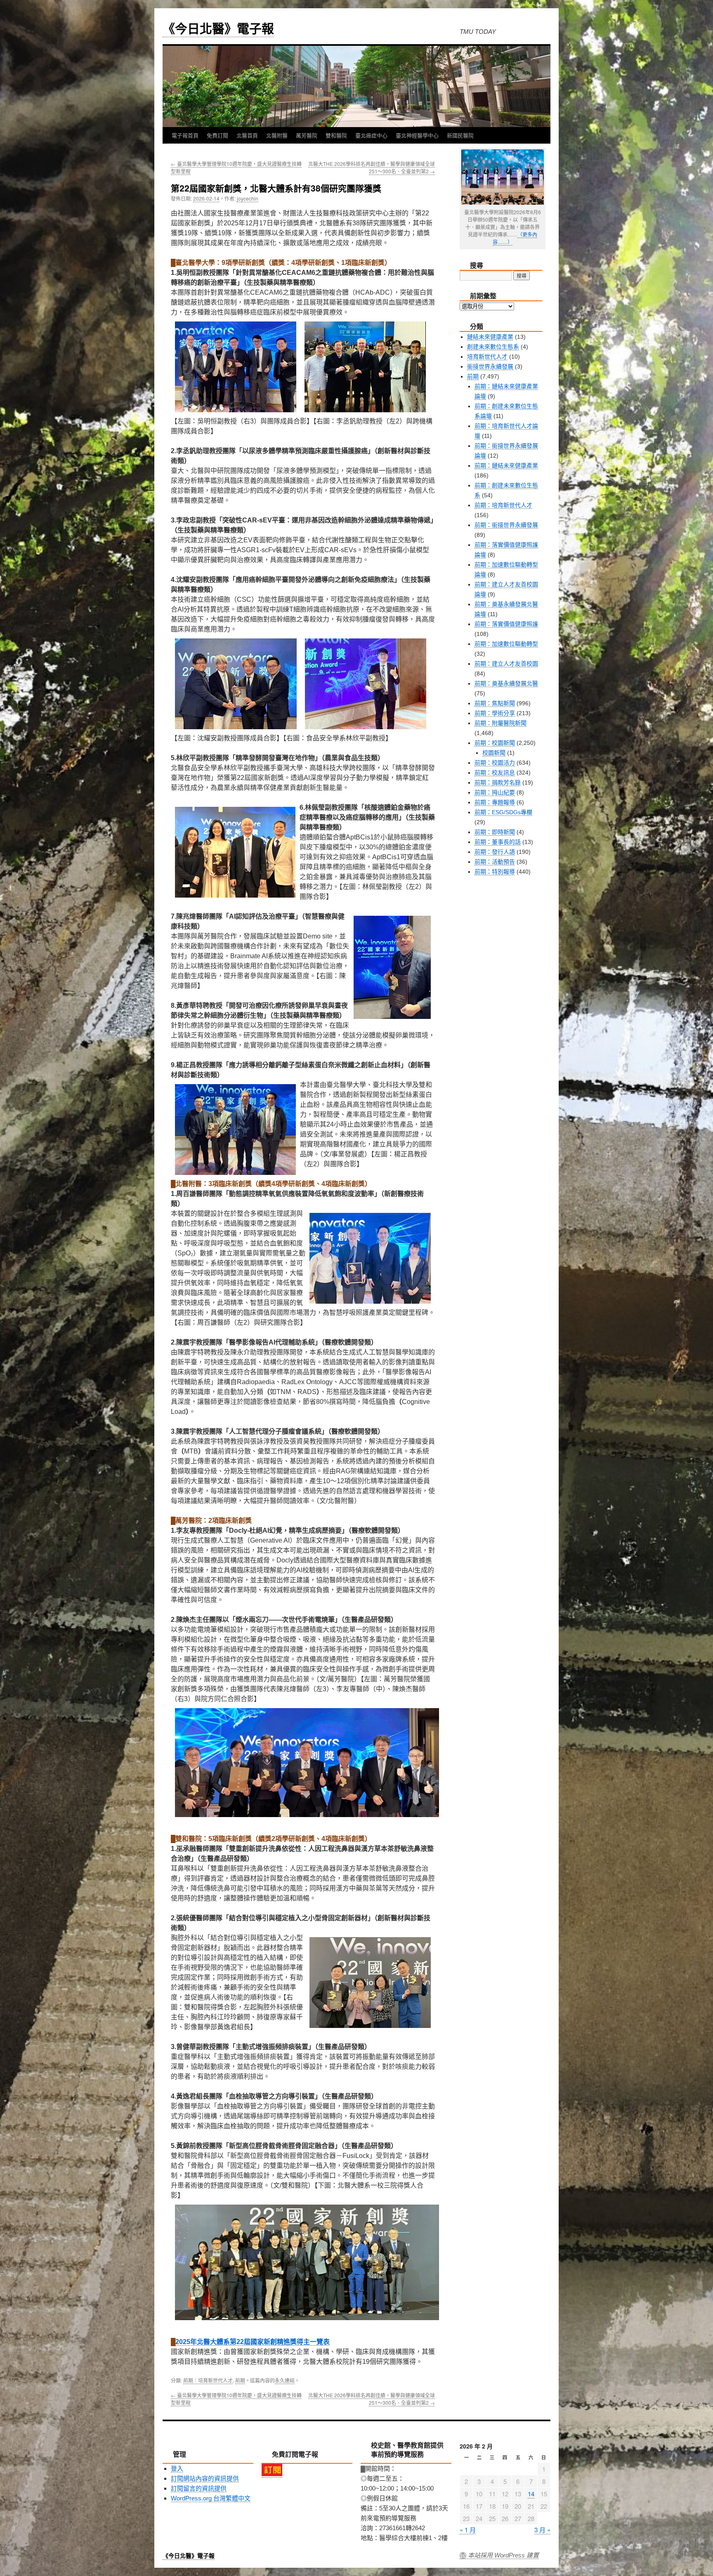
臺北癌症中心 (371, 135)
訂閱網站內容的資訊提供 (205, 2478)
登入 (177, 2468)
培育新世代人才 (487, 357)
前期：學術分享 (495, 713)
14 (531, 2494)
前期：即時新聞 (495, 832)
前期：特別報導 (495, 872)
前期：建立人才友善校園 (506, 664)
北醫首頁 (247, 135)
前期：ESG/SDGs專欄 (503, 812)
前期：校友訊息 (495, 773)
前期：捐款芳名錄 (498, 782)
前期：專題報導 (495, 802)
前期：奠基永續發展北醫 (506, 683)
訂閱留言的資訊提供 (199, 2488)
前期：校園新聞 (495, 743)
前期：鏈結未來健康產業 (506, 466)
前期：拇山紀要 (495, 792)
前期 (240, 2380)
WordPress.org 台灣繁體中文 (211, 2498)
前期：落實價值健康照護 (506, 624)
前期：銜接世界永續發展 (506, 525)
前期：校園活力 (495, 763)
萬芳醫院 (307, 135)
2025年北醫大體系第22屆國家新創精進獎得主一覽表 (253, 2342)
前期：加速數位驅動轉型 (506, 644)
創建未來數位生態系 (493, 347)
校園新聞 (494, 753)
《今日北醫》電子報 (218, 28)
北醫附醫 (277, 135)
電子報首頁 (185, 135)
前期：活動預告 (495, 862)
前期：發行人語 (495, 852)
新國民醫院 (460, 135)
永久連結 (285, 2380)
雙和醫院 (336, 135)
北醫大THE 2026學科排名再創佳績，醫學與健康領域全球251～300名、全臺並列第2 (372, 167)
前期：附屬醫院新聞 (501, 723)
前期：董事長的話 (498, 842)
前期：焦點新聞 (495, 703)
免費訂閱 (217, 135)
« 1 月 (468, 2530)
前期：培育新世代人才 (208, 2380)
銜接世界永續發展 (490, 366)
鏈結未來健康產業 (490, 337)
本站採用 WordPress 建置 (503, 2555)
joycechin (248, 198)
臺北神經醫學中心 (417, 135)
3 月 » (542, 2530)
